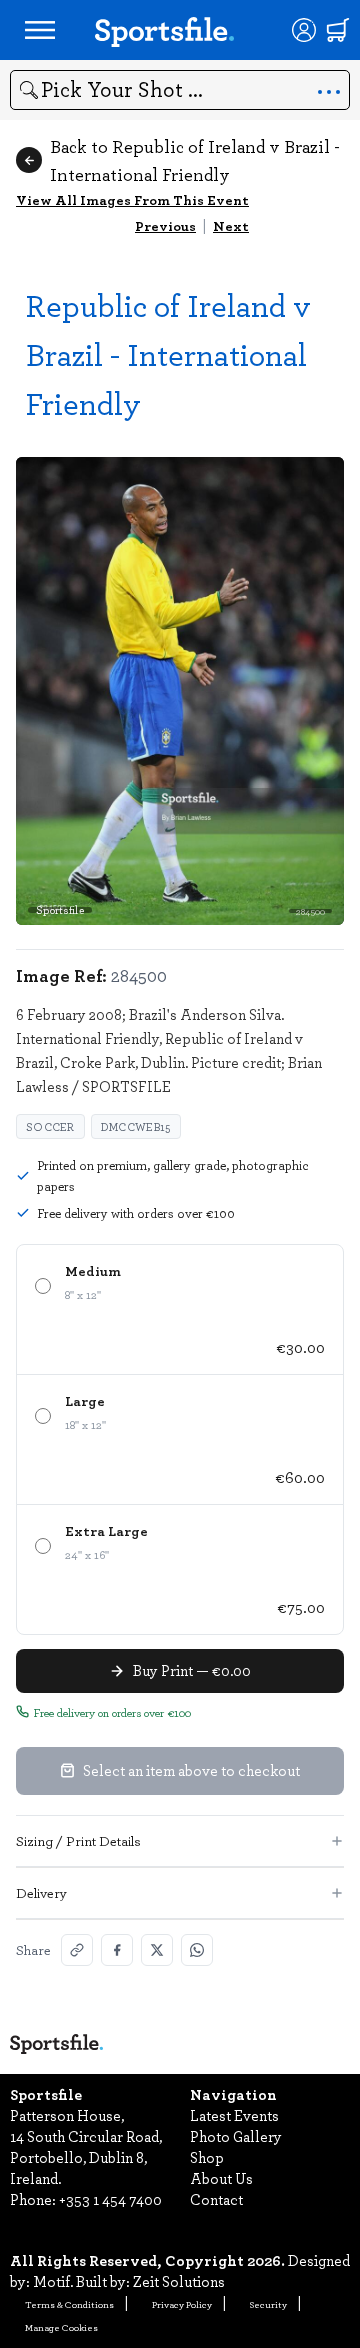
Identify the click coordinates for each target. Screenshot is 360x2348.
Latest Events (234, 2115)
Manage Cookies (61, 2327)
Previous (165, 225)
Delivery (41, 1892)
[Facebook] (117, 1950)
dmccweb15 (136, 1126)
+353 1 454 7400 (110, 2199)
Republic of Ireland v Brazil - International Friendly (168, 353)
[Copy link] (77, 1950)
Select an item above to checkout (191, 1770)
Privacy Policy (182, 2304)
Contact (216, 2199)
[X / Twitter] (157, 1950)
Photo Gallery (236, 2136)
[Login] (304, 30)
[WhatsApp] (197, 1950)
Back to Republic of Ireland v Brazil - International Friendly (195, 160)
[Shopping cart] (338, 30)
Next (231, 225)
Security (268, 2304)
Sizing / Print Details (78, 1840)
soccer (50, 1126)
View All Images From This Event (132, 199)
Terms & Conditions (69, 2304)
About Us (221, 2178)
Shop (207, 2157)
